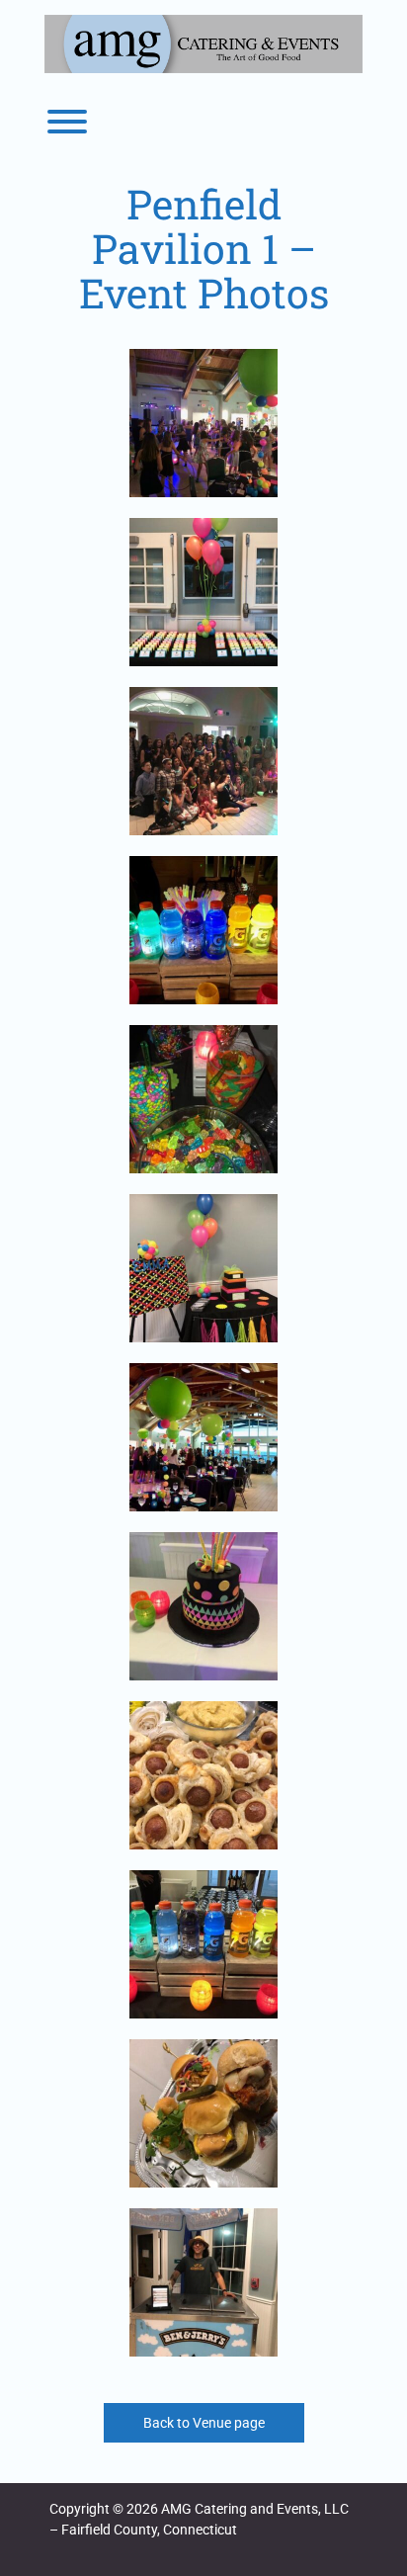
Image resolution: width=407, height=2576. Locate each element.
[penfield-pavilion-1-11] (203, 761)
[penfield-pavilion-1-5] (203, 1437)
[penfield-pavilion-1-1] (203, 930)
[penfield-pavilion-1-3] (203, 592)
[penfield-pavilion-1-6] (203, 1606)
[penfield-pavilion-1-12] (203, 2282)
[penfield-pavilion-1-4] (203, 1268)
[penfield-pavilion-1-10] (203, 423)
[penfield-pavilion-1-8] (203, 1944)
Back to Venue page (204, 2423)
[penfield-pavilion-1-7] (203, 1775)
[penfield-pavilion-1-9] (203, 2113)
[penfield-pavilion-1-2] (203, 1099)
